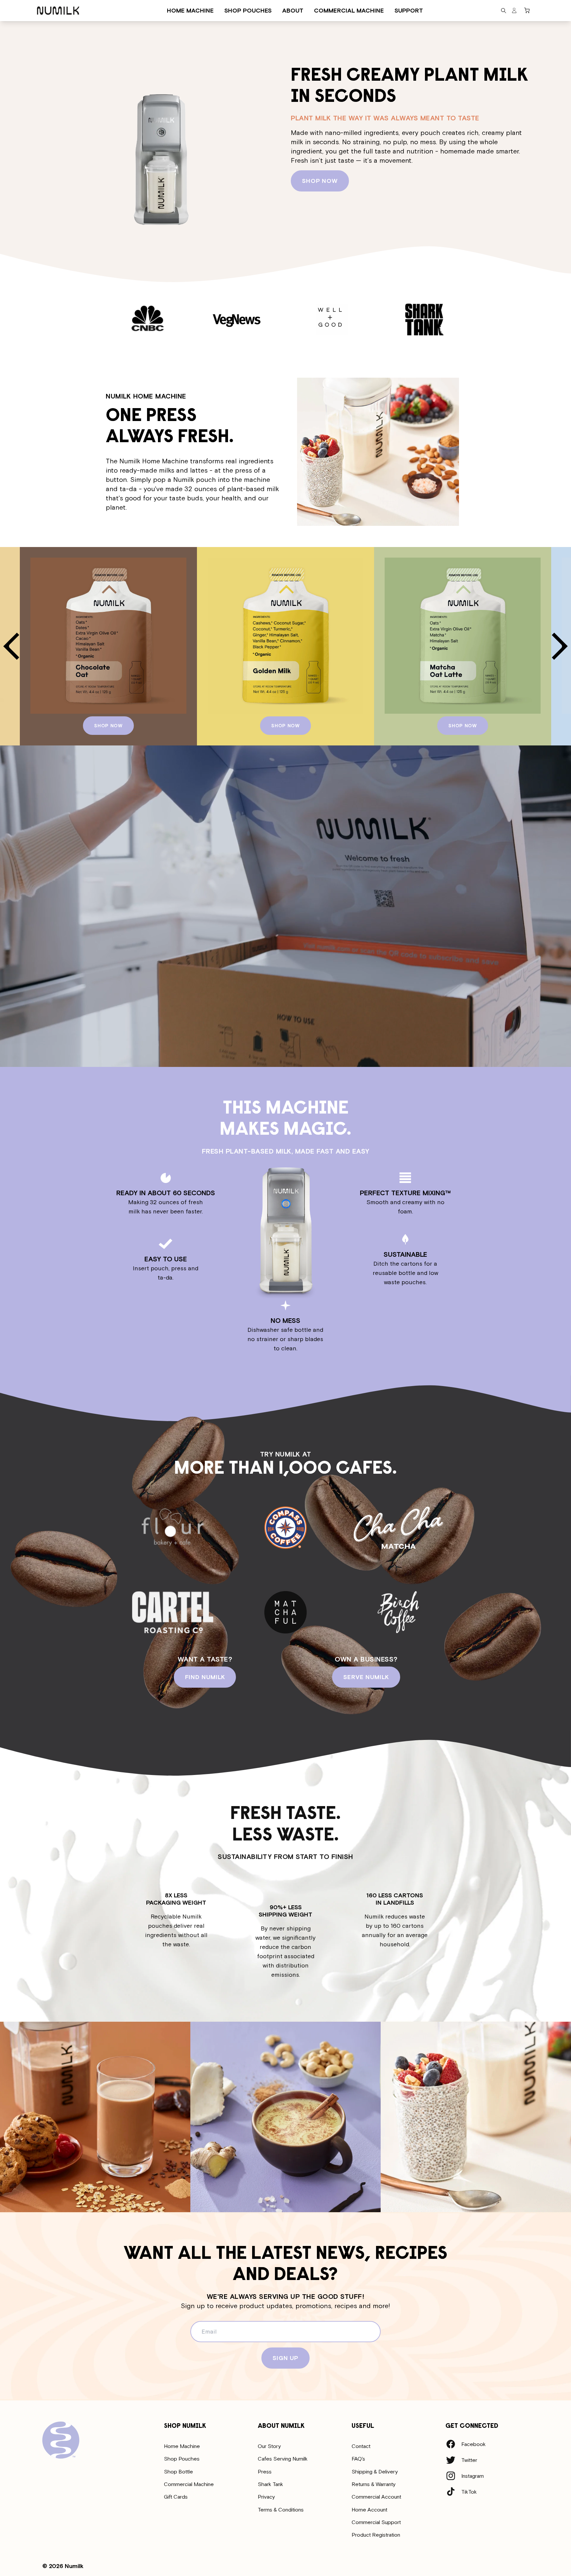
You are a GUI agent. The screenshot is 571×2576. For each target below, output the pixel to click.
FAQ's (358, 2459)
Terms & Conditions (281, 2510)
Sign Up (285, 2358)
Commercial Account (376, 2497)
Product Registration (376, 2535)
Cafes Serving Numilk (283, 2459)
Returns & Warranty (374, 2484)
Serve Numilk (366, 1677)
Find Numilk (205, 1677)
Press (265, 2471)
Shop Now (320, 181)
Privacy (266, 2497)
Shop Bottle (178, 2471)
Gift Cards (176, 2497)
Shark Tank (270, 2484)
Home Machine (182, 2446)
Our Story (269, 2446)
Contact (361, 2446)
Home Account (369, 2510)
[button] (504, 11)
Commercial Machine (189, 2484)
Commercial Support (376, 2522)
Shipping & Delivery (375, 2471)
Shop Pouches (182, 2459)
